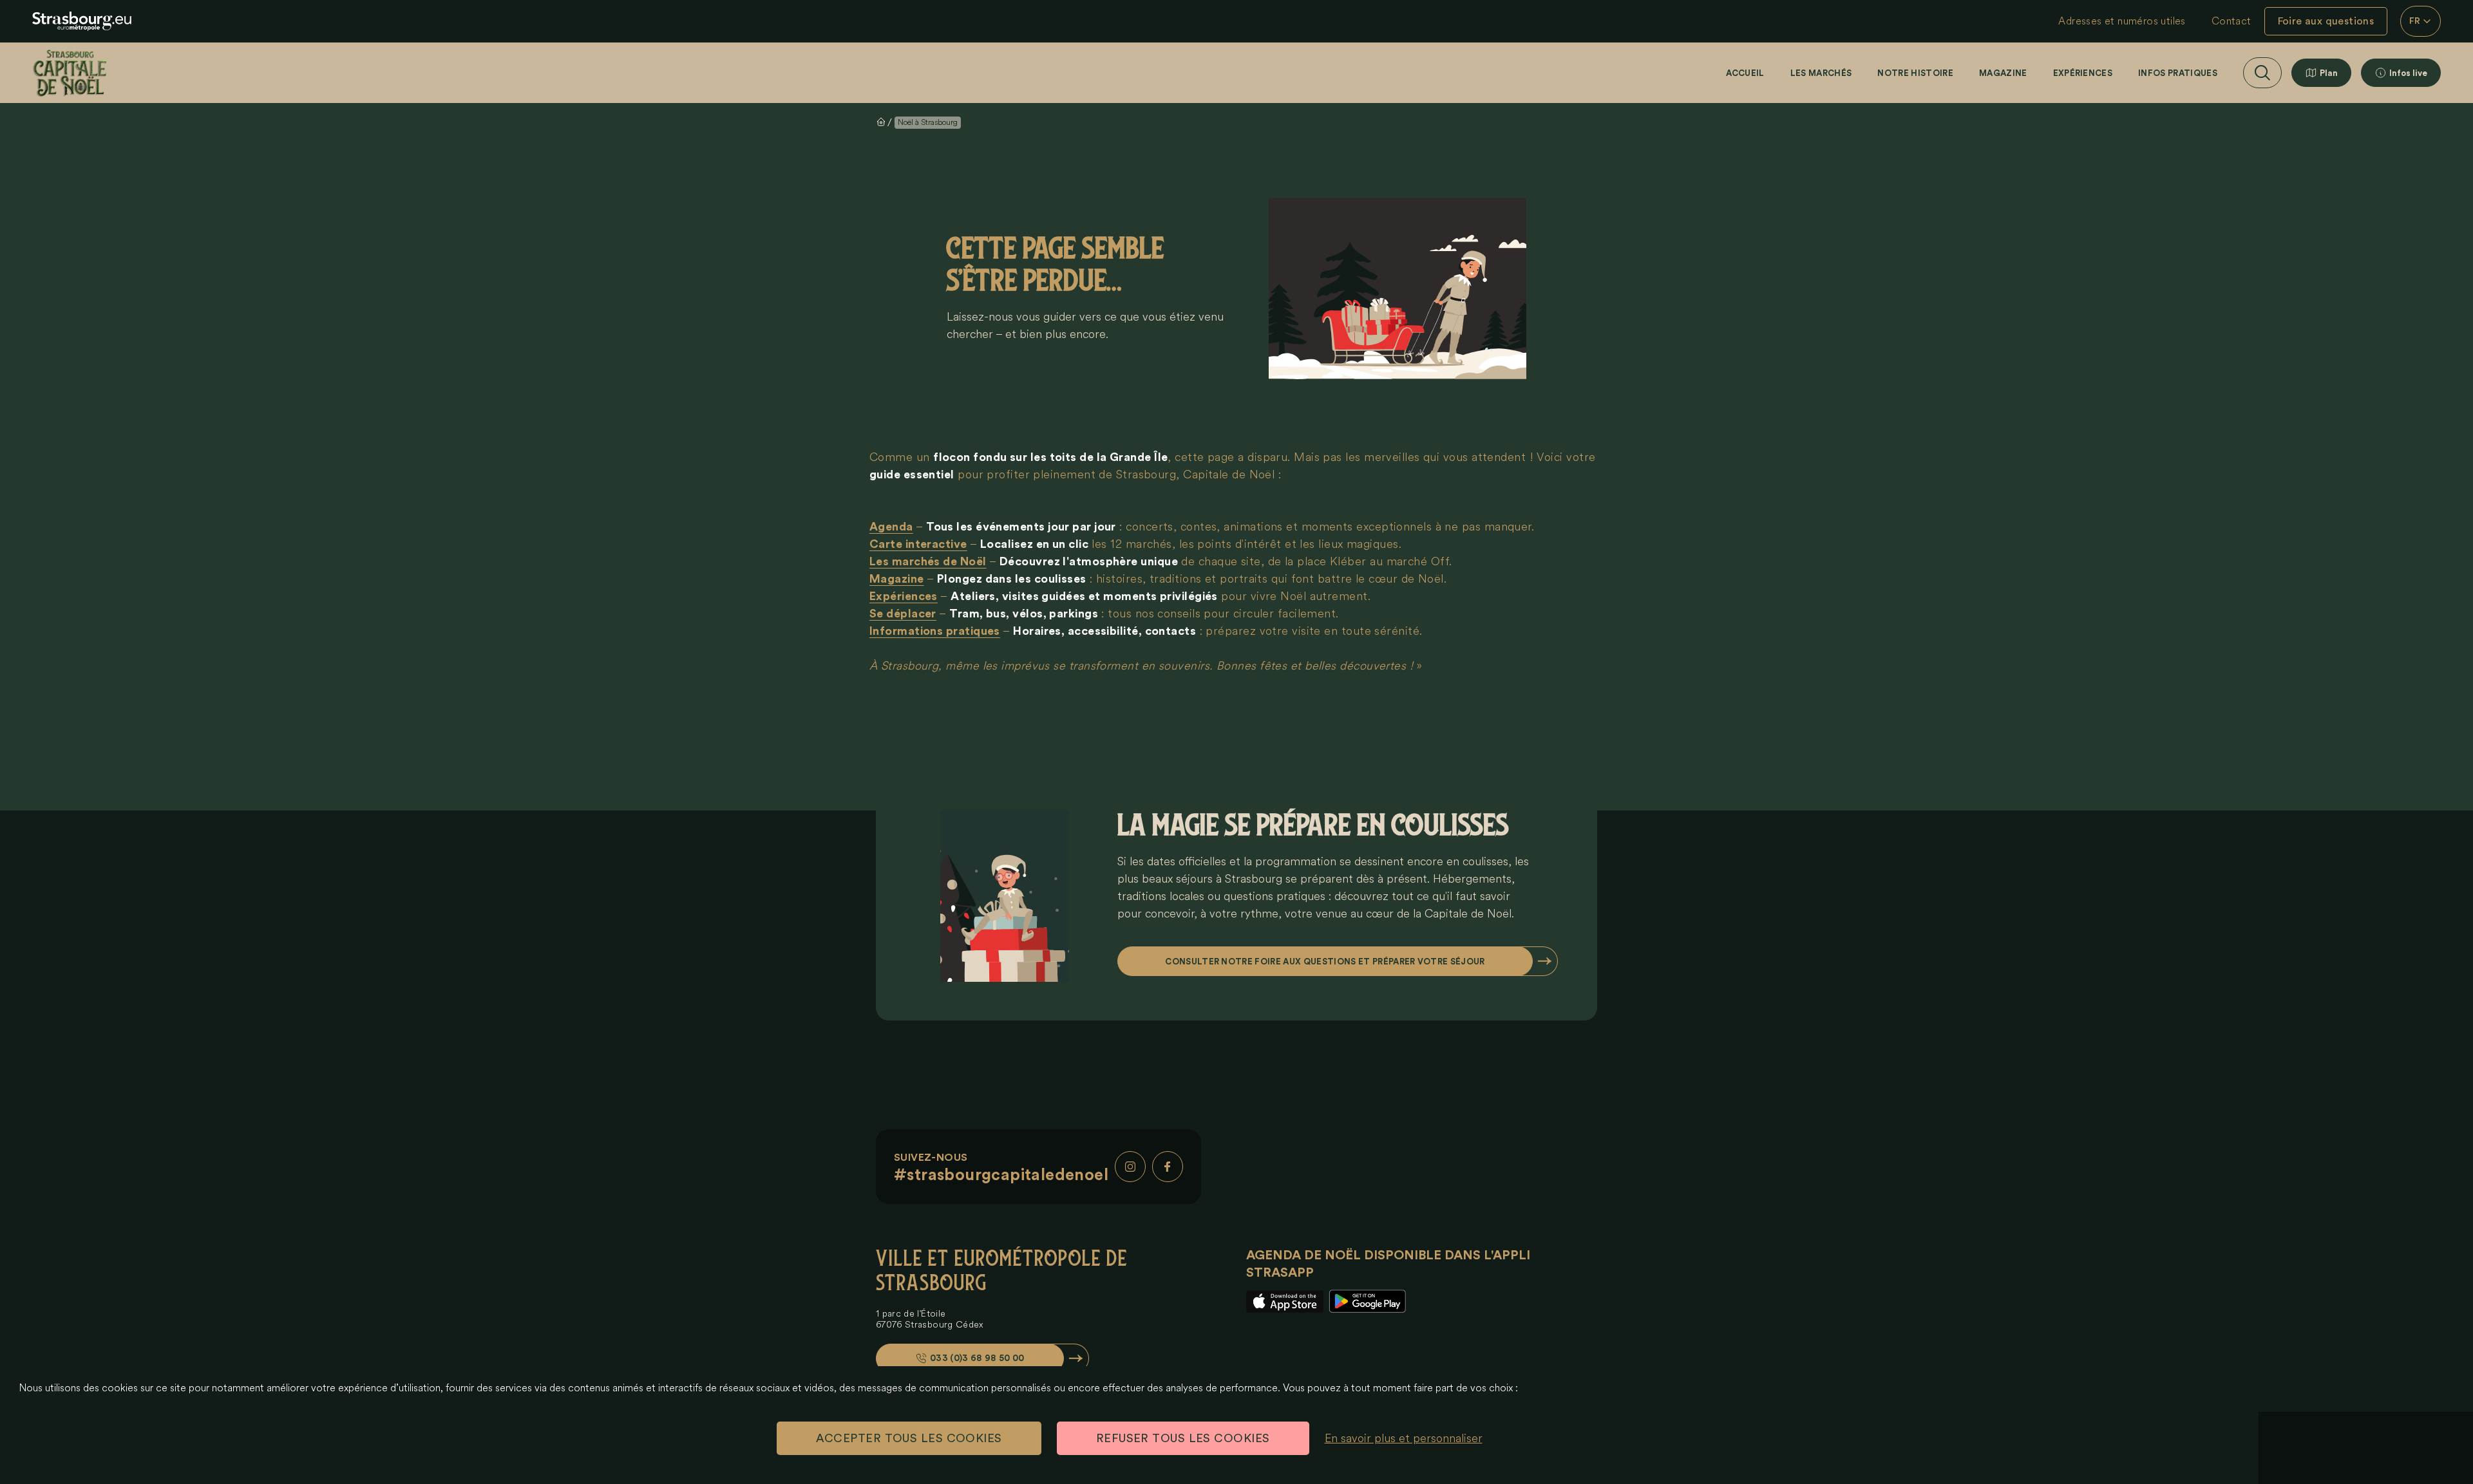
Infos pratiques (2178, 73)
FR (2415, 21)
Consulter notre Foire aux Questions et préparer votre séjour (1325, 962)
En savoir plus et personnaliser (1404, 1438)
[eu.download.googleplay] (1367, 1301)
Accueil (1745, 73)
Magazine (2003, 73)
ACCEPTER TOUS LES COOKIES (909, 1438)
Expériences (2083, 73)
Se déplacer (903, 614)
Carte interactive (918, 544)
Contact (2231, 21)
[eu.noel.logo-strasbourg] (82, 21)
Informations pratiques (935, 631)
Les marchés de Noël (928, 561)
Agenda (891, 527)
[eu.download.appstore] (1285, 1301)
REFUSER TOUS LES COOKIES (1183, 1438)
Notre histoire (1915, 73)
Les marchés (1821, 73)
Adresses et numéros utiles (2122, 21)
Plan (2329, 73)
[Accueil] (70, 73)
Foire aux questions (2326, 21)
